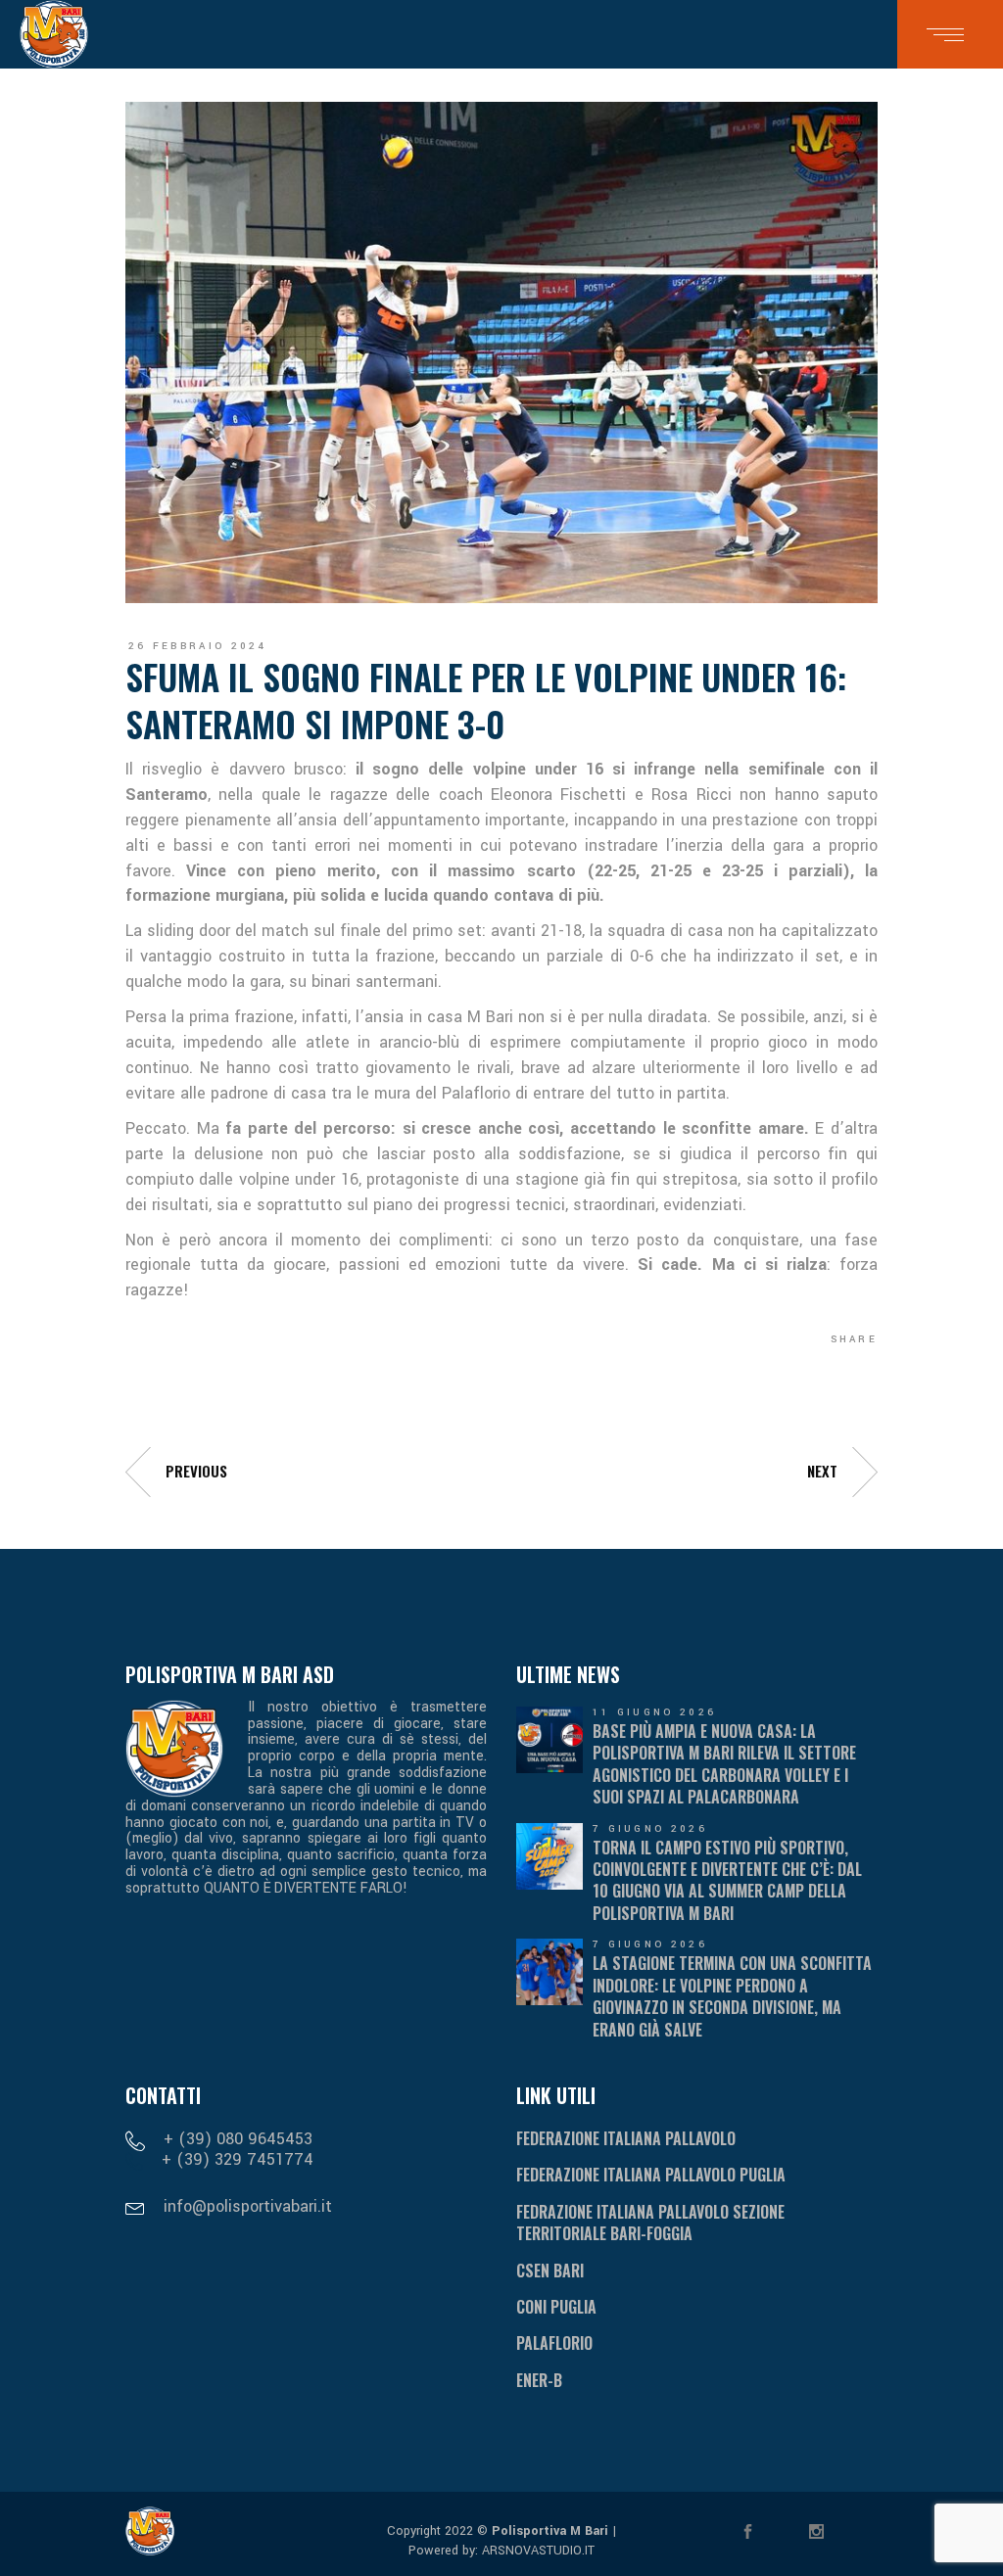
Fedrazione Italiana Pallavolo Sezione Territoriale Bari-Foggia (650, 2223)
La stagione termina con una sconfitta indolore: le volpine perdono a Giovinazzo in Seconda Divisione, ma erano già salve (732, 1996)
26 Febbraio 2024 (198, 646)
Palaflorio (554, 2343)
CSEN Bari (550, 2271)
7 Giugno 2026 (650, 1829)
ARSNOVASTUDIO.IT (536, 2551)
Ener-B (539, 2380)
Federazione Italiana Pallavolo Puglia (651, 2175)
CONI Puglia (556, 2307)
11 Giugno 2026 (654, 1712)
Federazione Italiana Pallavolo (626, 2138)
